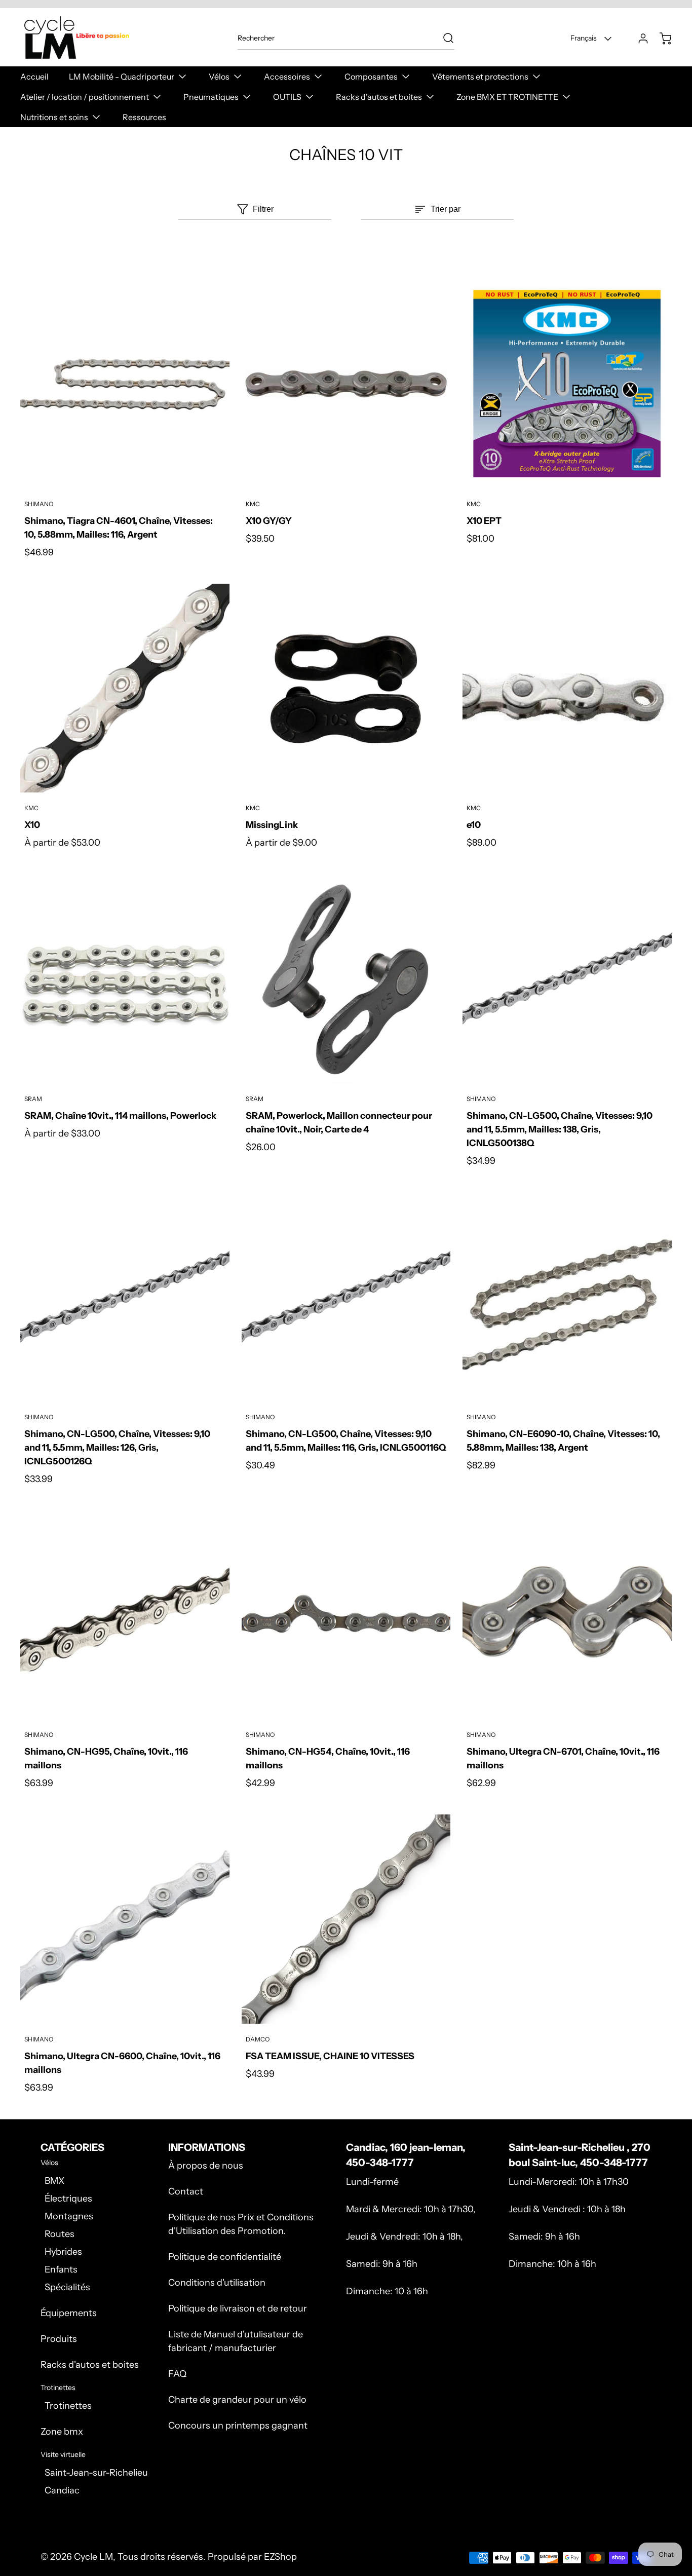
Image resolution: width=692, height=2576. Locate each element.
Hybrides (63, 2252)
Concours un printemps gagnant (238, 2426)
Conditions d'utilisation (217, 2283)
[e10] (567, 688)
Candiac (62, 2490)
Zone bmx (62, 2432)
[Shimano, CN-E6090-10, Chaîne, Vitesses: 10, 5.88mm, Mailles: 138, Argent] (567, 1297)
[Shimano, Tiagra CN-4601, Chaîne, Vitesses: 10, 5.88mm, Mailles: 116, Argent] (125, 384)
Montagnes (69, 2216)
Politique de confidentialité (225, 2257)
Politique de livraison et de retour (238, 2308)
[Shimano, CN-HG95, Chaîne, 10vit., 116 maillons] (125, 1615)
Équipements (69, 2313)
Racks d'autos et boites (90, 2365)
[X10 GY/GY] (346, 384)
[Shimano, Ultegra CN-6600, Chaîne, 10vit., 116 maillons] (125, 1919)
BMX (54, 2181)
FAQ (177, 2374)
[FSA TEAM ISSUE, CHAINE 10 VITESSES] (346, 1919)
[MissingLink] (346, 688)
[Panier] (661, 39)
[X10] (125, 688)
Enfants (61, 2269)
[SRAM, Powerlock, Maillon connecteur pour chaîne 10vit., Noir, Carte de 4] (346, 979)
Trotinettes (68, 2406)
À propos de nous (206, 2166)
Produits (59, 2339)
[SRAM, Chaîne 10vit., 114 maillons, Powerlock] (125, 979)
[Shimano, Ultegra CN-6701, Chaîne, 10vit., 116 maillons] (567, 1615)
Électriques (68, 2199)
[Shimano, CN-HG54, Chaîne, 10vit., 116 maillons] (346, 1615)
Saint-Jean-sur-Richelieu (96, 2473)
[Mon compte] (638, 39)
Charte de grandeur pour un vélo (237, 2400)
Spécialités (67, 2287)
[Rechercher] (443, 38)
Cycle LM (93, 2557)
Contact (186, 2191)
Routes (60, 2234)
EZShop (280, 2557)
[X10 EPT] (567, 384)
